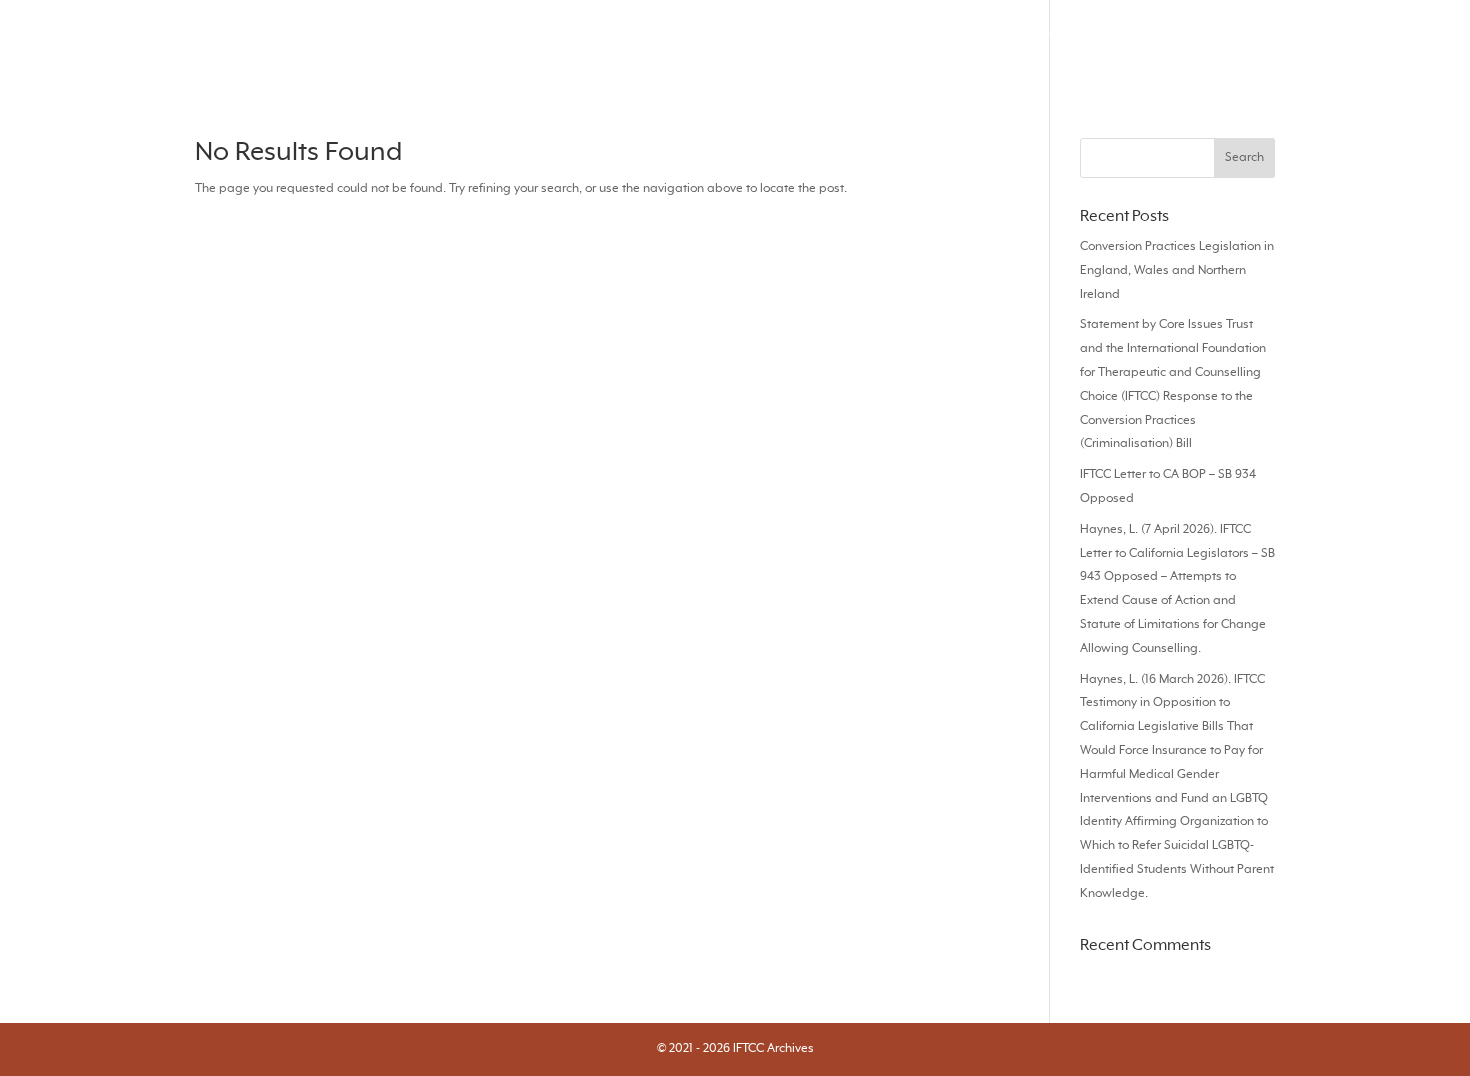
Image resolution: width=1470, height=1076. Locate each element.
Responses (971, 41)
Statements (1318, 41)
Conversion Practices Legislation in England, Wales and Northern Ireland (1177, 271)
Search (705, 41)
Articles (875, 41)
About (1413, 41)
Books (1223, 41)
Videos (1065, 41)
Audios (1146, 41)
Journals (789, 41)
